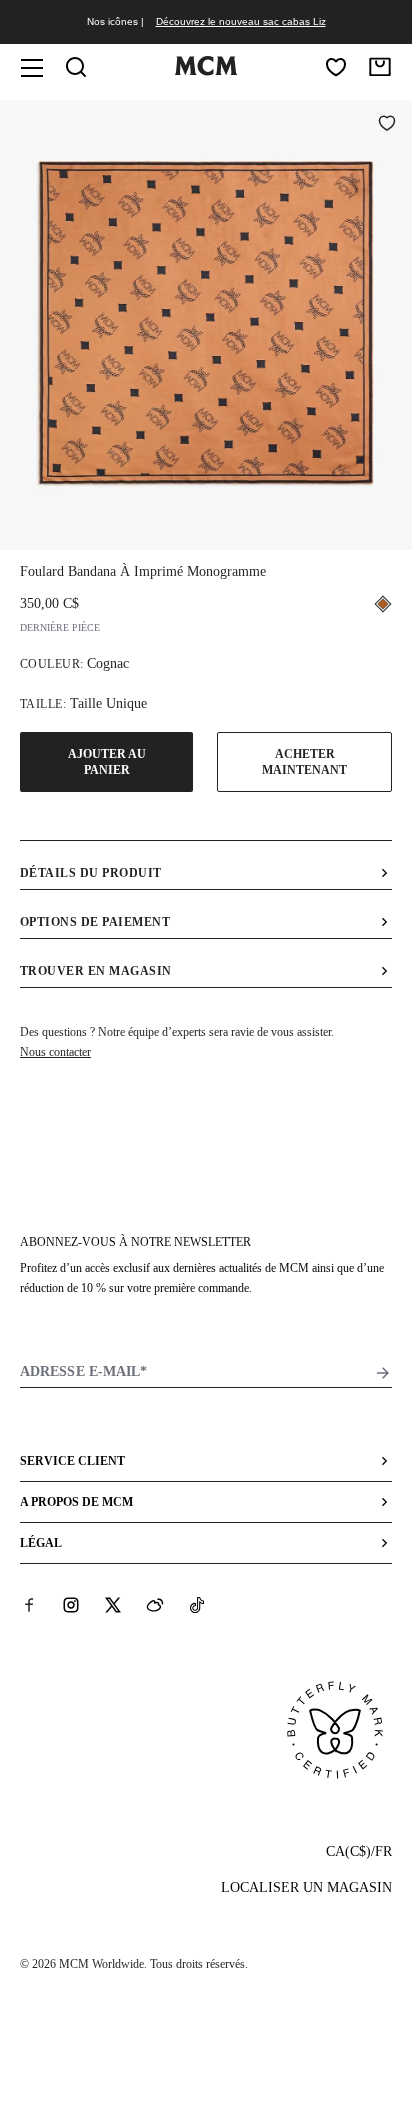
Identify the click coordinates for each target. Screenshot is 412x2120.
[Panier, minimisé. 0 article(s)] (380, 67)
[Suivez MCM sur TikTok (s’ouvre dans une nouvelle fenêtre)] (197, 1605)
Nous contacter (55, 1052)
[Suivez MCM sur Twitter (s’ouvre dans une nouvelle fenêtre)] (113, 1605)
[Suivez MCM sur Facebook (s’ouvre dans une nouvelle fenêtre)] (29, 1605)
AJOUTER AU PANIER (107, 762)
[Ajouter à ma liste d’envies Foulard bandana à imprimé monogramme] (387, 125)
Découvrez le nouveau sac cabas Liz (241, 21)
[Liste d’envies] (336, 67)
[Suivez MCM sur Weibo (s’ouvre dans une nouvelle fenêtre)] (155, 1605)
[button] (206, 323)
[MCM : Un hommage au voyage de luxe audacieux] (205, 71)
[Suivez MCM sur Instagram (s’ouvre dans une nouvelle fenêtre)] (71, 1605)
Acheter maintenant (304, 762)
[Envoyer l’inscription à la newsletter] (383, 1373)
